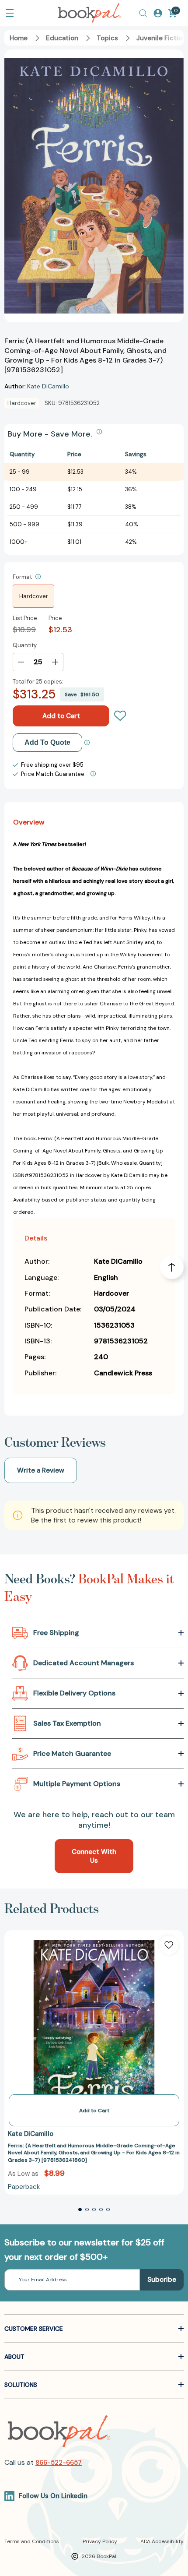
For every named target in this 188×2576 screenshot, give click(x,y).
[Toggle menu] (10, 13)
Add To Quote (47, 742)
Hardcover (34, 596)
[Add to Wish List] (169, 1945)
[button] (80, 2210)
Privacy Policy (100, 2541)
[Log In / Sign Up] (158, 13)
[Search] (143, 13)
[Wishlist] (120, 716)
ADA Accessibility (162, 2541)
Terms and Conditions (32, 2541)
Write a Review (41, 1470)
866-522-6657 (59, 2463)
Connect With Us (94, 1856)
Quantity (25, 645)
